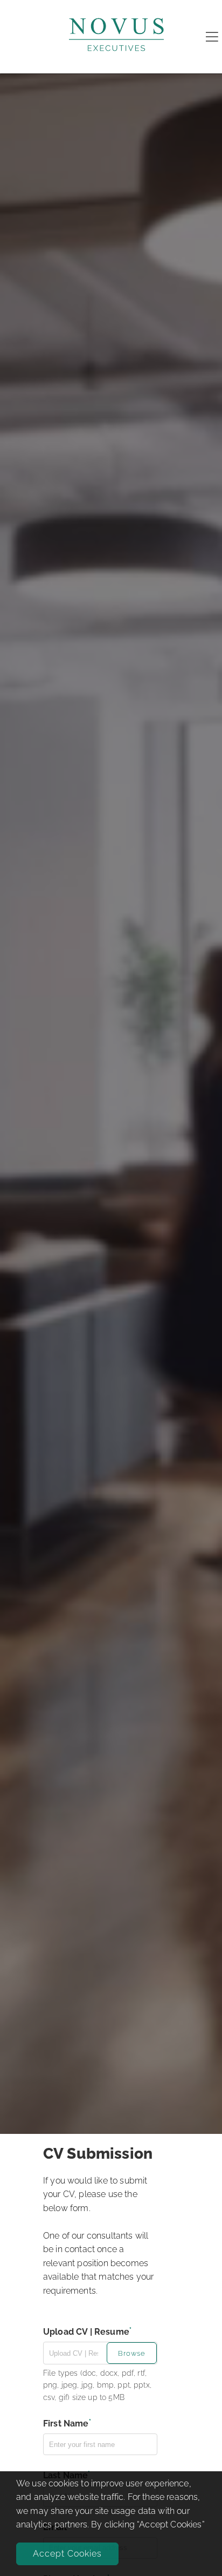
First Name (66, 2424)
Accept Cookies (67, 2554)
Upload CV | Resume (86, 2332)
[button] (132, 2352)
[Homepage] (116, 61)
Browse (132, 2353)
